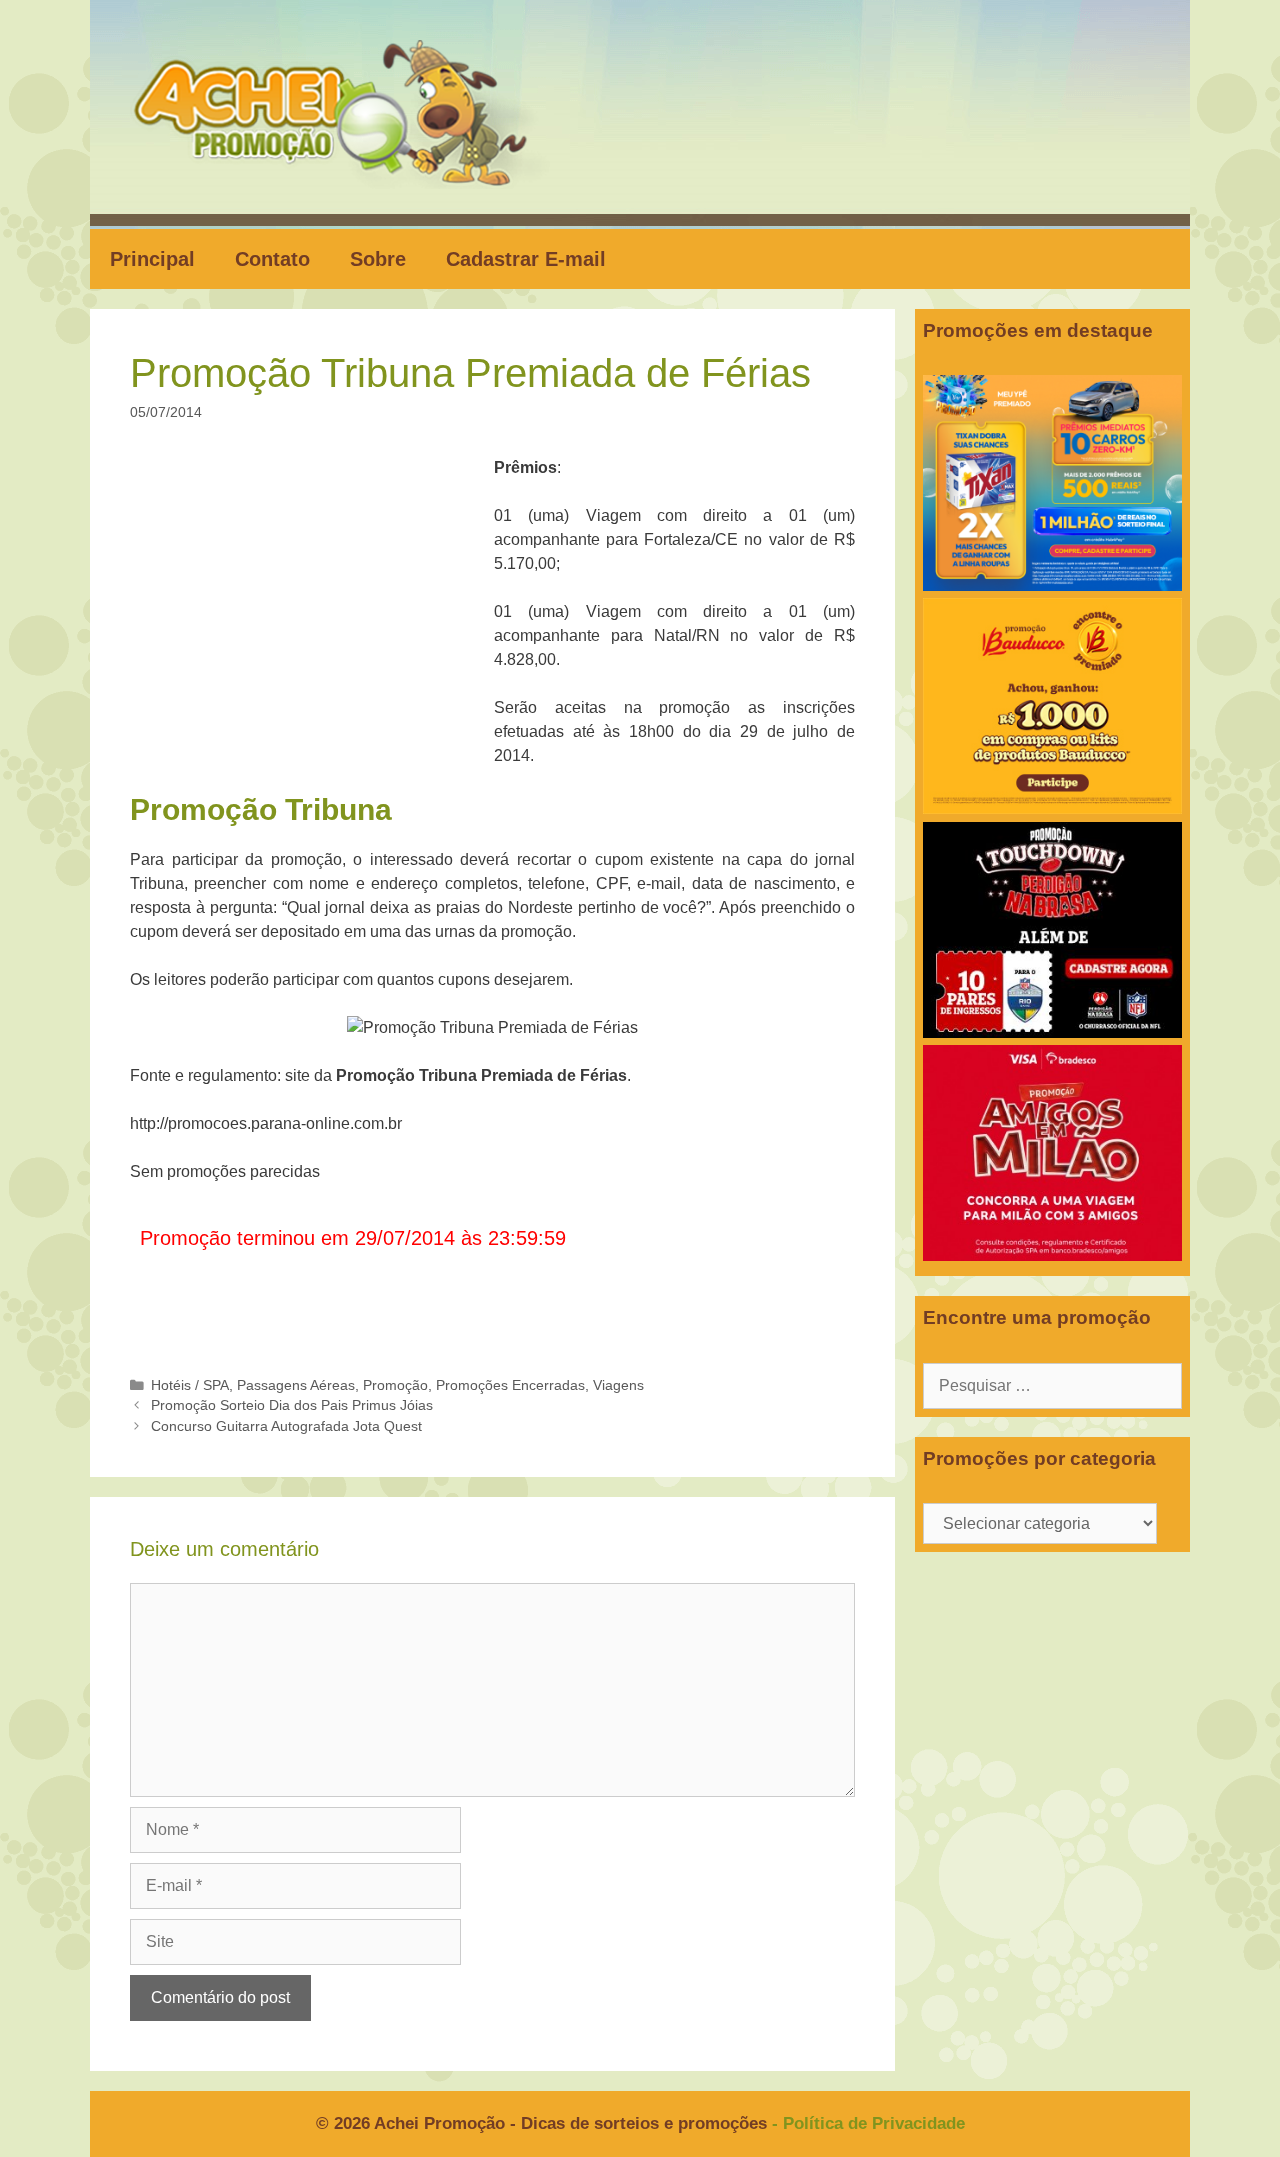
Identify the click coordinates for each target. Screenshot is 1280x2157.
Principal (152, 259)
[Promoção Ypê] (1052, 585)
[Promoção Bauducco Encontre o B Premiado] (1052, 808)
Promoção (395, 1385)
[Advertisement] (318, 604)
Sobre (378, 259)
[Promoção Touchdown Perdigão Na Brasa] (1052, 1032)
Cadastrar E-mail (526, 259)
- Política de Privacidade (868, 2123)
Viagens (618, 1385)
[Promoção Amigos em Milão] (1052, 1255)
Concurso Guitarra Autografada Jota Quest (286, 1426)
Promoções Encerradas (510, 1385)
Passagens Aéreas (296, 1385)
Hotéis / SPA (190, 1385)
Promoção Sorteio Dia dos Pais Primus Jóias (292, 1405)
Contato (272, 259)
